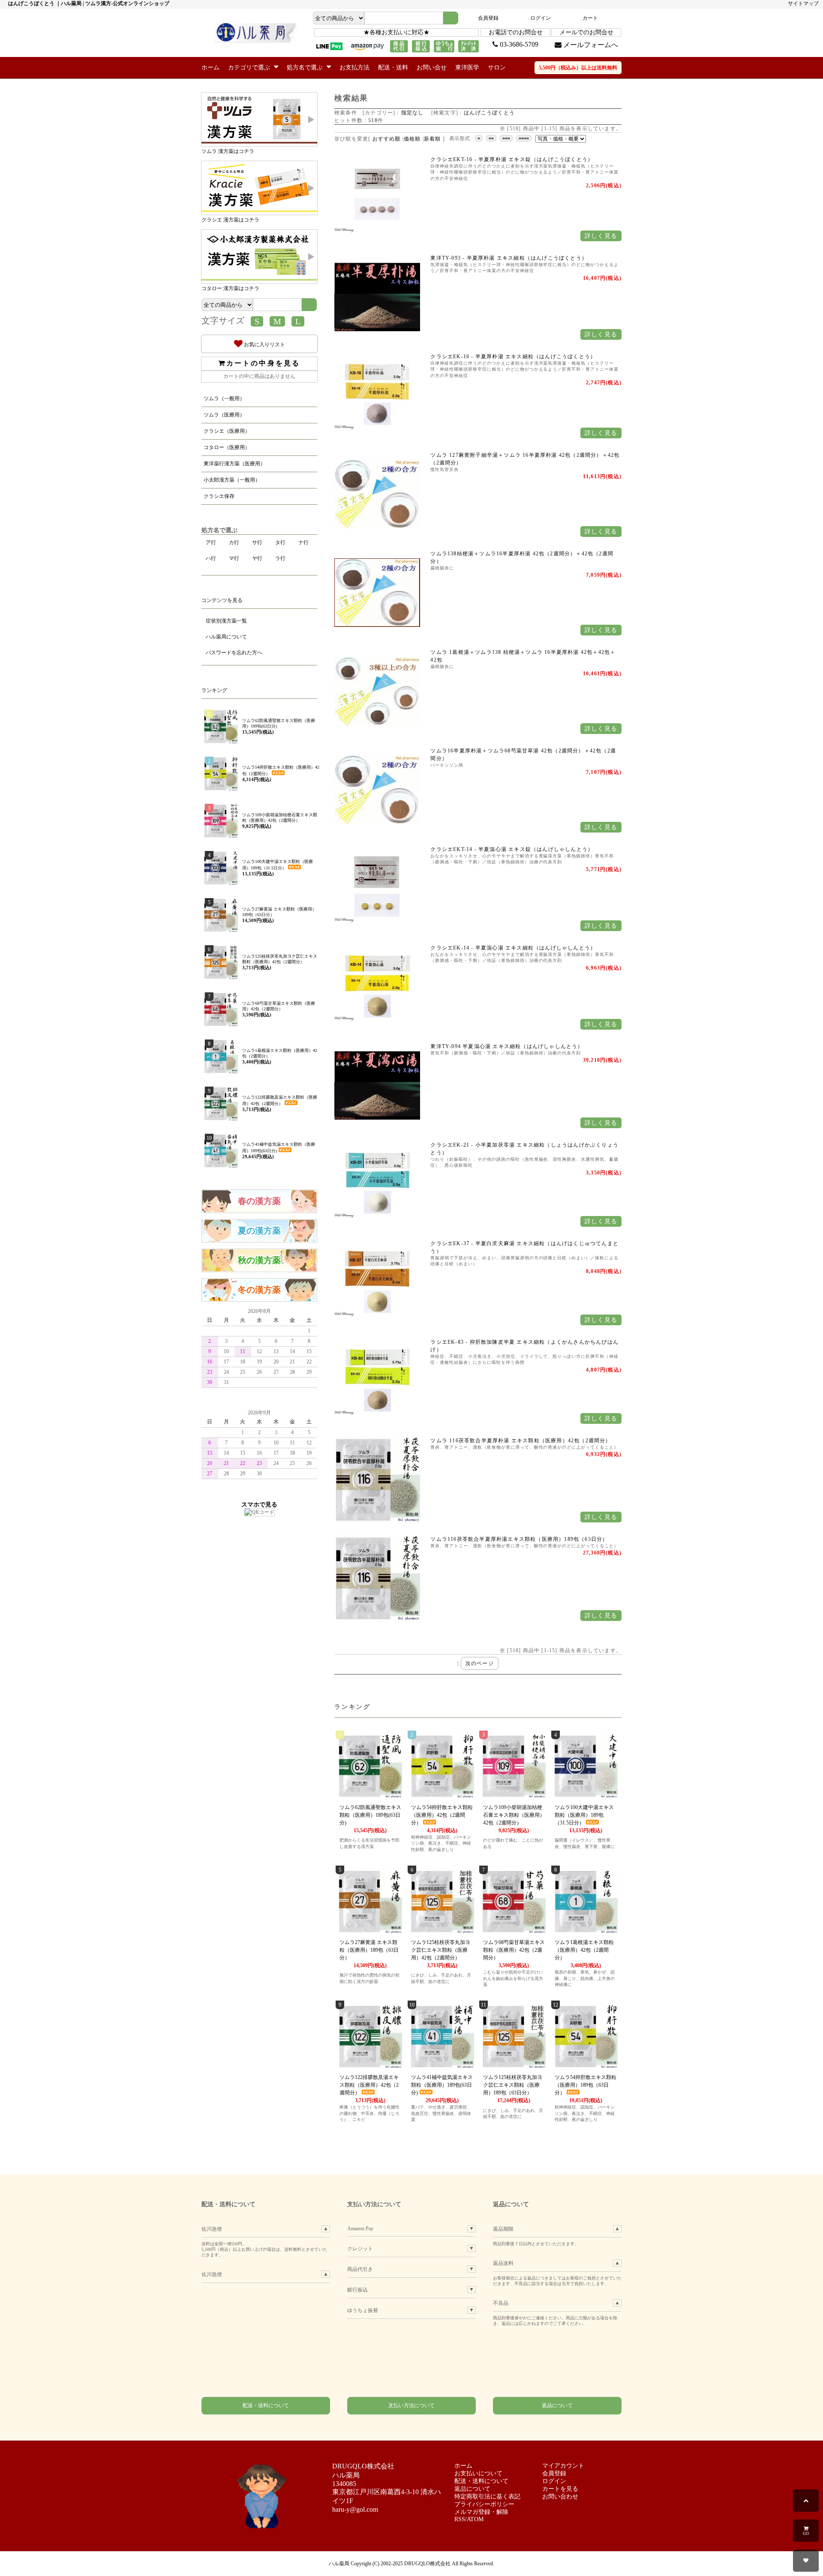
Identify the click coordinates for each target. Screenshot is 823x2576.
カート (590, 18)
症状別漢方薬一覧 (226, 621)
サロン (497, 67)
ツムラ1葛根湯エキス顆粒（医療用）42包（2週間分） (584, 1950)
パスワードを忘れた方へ (234, 653)
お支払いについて (478, 2473)
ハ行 (211, 558)
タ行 (280, 542)
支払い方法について (411, 2405)
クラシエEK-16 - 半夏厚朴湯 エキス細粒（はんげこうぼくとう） (513, 356)
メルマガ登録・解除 (481, 2512)
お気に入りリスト (264, 344)
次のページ (480, 1663)
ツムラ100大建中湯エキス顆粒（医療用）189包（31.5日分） (584, 1815)
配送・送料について (266, 2405)
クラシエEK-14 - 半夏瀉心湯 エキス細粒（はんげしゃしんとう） (513, 948)
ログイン (541, 18)
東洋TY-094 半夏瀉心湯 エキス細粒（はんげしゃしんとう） (507, 1046)
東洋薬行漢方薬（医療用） (234, 464)
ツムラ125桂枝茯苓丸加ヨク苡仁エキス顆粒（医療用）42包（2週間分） (441, 1950)
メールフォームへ (590, 45)
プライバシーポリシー (484, 2504)
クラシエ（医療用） (227, 431)
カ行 (234, 542)
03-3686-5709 (518, 44)
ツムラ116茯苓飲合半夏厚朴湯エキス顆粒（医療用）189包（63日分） (519, 1539)
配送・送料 (393, 67)
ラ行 (280, 558)
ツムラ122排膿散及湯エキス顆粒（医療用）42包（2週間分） (369, 2085)
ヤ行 (257, 558)
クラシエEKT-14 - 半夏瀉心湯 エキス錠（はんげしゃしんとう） (512, 849)
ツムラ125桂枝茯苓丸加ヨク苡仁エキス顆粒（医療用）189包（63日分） (513, 2085)
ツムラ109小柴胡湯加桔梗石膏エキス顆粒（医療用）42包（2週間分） (514, 1815)
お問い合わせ (560, 2497)
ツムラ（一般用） (224, 398)
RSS (460, 2519)
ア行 (211, 542)
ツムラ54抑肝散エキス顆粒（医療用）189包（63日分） (586, 2085)
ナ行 (303, 542)
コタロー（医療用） (227, 447)
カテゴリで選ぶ (250, 67)
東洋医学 (467, 67)
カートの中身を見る (263, 363)
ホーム (210, 67)
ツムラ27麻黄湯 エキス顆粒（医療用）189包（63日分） (369, 1950)
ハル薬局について (226, 637)
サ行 (257, 542)
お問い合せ (432, 67)
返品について (557, 2405)
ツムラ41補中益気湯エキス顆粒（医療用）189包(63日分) (442, 2085)
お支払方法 (354, 67)
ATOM (475, 2519)
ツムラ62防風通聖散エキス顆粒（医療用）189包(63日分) (370, 1815)
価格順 (412, 139)
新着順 (433, 139)
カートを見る (560, 2489)
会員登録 (488, 18)
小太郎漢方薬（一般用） (232, 480)
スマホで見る (259, 1504)
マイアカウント (563, 2466)
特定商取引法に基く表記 (487, 2497)
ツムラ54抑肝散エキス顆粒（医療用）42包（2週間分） (442, 1815)
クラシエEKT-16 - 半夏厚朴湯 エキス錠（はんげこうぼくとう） (512, 159)
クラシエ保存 (219, 496)
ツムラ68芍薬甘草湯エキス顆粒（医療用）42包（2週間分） (514, 1950)
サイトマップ (803, 3)
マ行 (234, 558)
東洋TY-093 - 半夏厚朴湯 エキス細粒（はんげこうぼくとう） (509, 258)
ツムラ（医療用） (224, 415)
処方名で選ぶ (306, 67)
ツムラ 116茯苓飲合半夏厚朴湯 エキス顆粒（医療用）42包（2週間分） (521, 1441)
